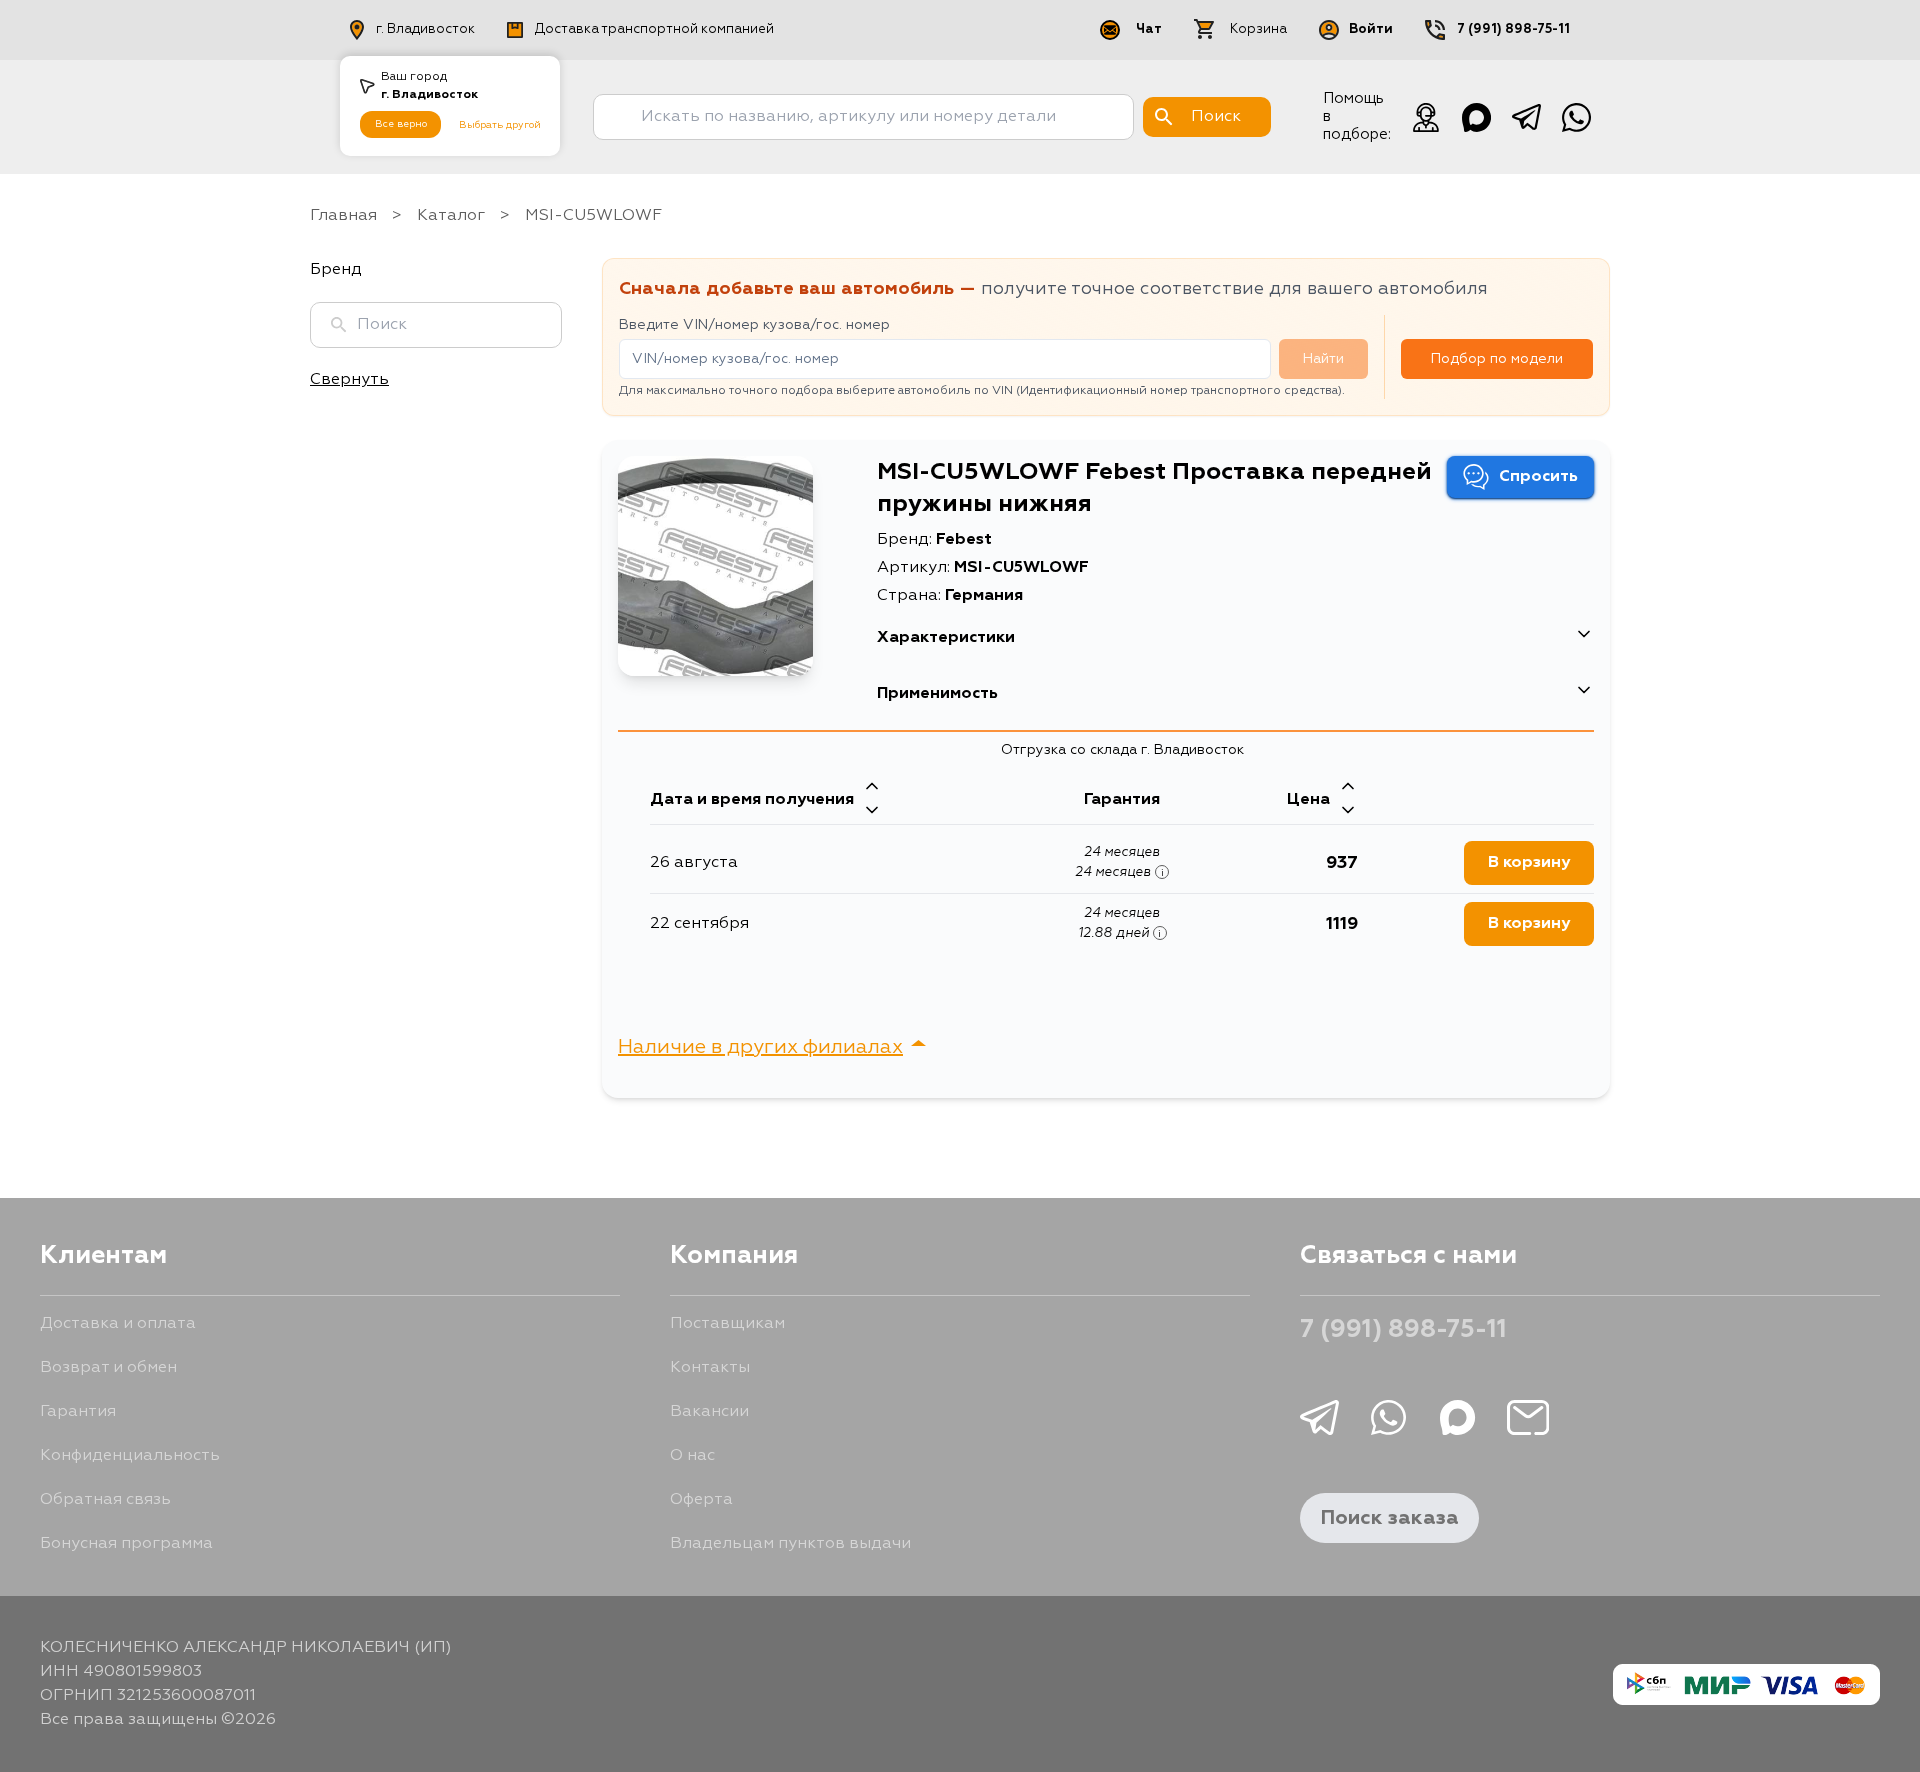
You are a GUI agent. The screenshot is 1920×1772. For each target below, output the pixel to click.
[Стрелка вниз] (872, 812)
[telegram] (1526, 117)
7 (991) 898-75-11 (1513, 29)
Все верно (401, 124)
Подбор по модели (1497, 359)
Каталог (451, 216)
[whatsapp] (1576, 117)
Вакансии (709, 1412)
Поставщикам (727, 1324)
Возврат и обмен (108, 1368)
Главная (343, 216)
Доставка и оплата (118, 1324)
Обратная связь (105, 1500)
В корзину (1529, 863)
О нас (692, 1456)
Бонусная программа (126, 1544)
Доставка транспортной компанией (654, 29)
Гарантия (78, 1412)
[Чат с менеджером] (1426, 117)
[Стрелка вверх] (872, 788)
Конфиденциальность (130, 1456)
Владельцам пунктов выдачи (790, 1544)
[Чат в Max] (1476, 117)
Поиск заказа (1389, 1518)
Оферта (701, 1500)
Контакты (710, 1368)
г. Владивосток (425, 29)
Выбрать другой (500, 125)
